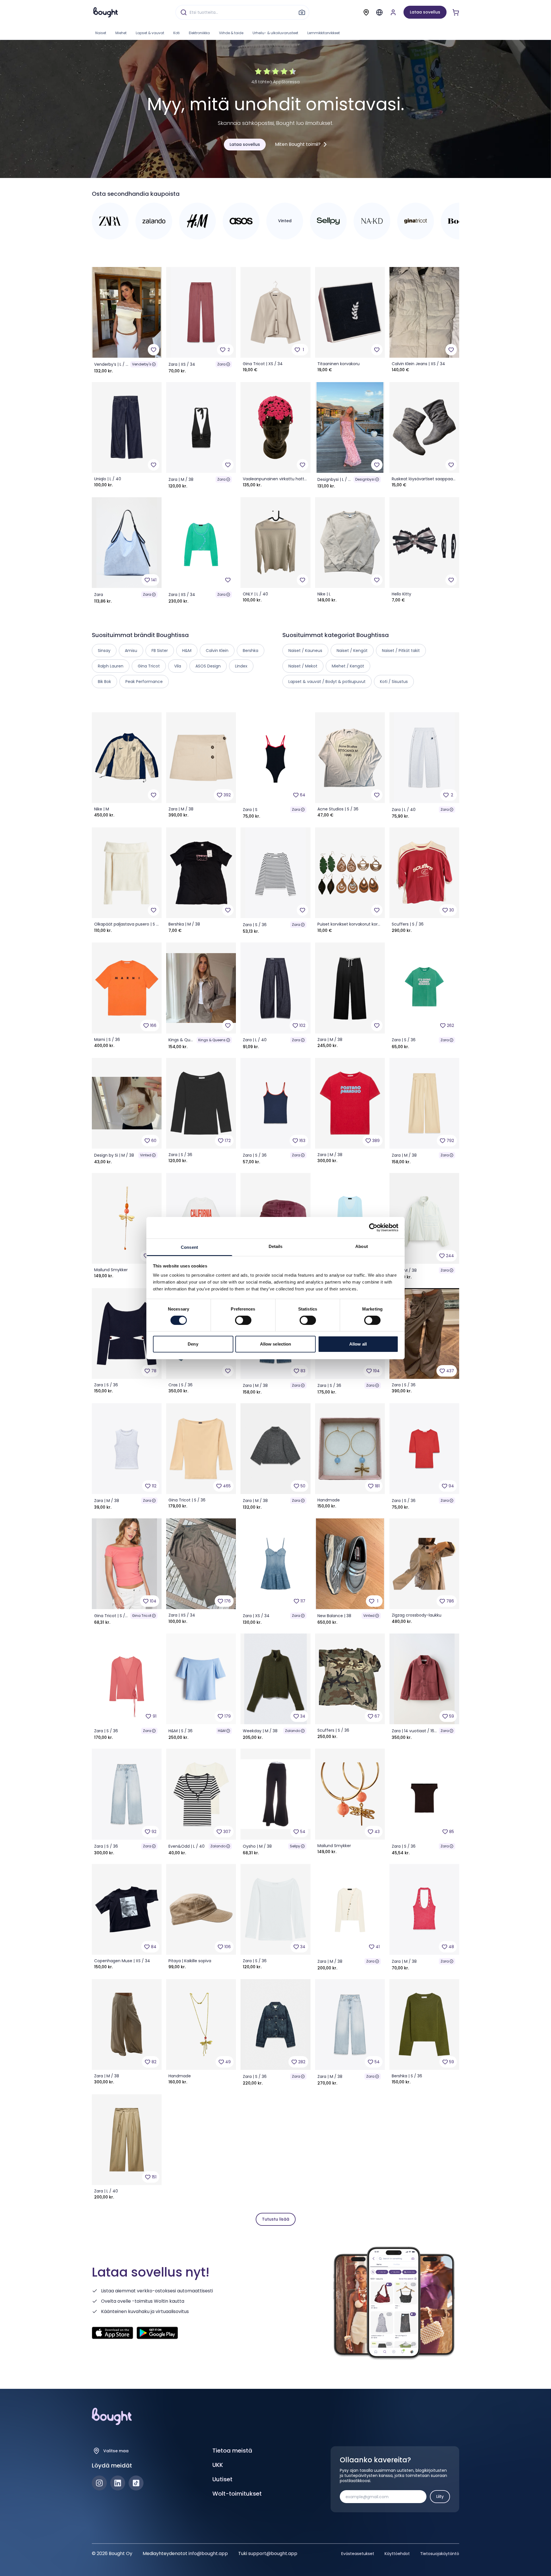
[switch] (243, 1320)
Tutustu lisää (276, 2219)
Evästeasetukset (358, 2554)
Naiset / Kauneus (305, 651)
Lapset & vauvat (150, 33)
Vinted (146, 1155)
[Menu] (379, 12)
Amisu (131, 651)
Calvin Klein (217, 651)
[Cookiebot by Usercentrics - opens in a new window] (373, 1228)
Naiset (101, 33)
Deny (193, 1344)
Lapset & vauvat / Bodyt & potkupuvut (327, 682)
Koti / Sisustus (394, 682)
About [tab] (362, 1246)
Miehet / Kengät (348, 666)
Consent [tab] (189, 1247)
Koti (176, 33)
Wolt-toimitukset (237, 2494)
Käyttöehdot (397, 2554)
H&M (222, 1731)
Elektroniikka (199, 33)
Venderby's (142, 364)
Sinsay (104, 651)
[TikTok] (136, 2483)
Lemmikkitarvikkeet (324, 33)
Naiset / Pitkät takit (401, 651)
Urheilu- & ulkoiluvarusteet (275, 33)
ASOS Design (208, 666)
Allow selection (276, 1344)
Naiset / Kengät (352, 651)
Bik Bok (104, 682)
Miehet (121, 33)
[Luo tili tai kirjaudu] (393, 12)
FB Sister (160, 651)
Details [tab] (276, 1246)
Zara (221, 364)
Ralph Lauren (111, 666)
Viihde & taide (231, 33)
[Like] (154, 350)
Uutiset (222, 2479)
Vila (178, 666)
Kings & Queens (212, 1040)
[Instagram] (99, 2483)
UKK (218, 2465)
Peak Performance (144, 682)
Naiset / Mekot (303, 666)
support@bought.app (273, 2553)
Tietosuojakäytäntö (440, 2554)
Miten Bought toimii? (298, 144)
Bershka (251, 651)
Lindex (241, 666)
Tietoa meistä (232, 2451)
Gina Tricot (142, 1616)
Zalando (293, 1731)
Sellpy (295, 1846)
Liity (440, 2496)
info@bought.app (208, 2553)
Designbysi (365, 479)
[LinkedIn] (118, 2483)
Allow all (358, 1344)
